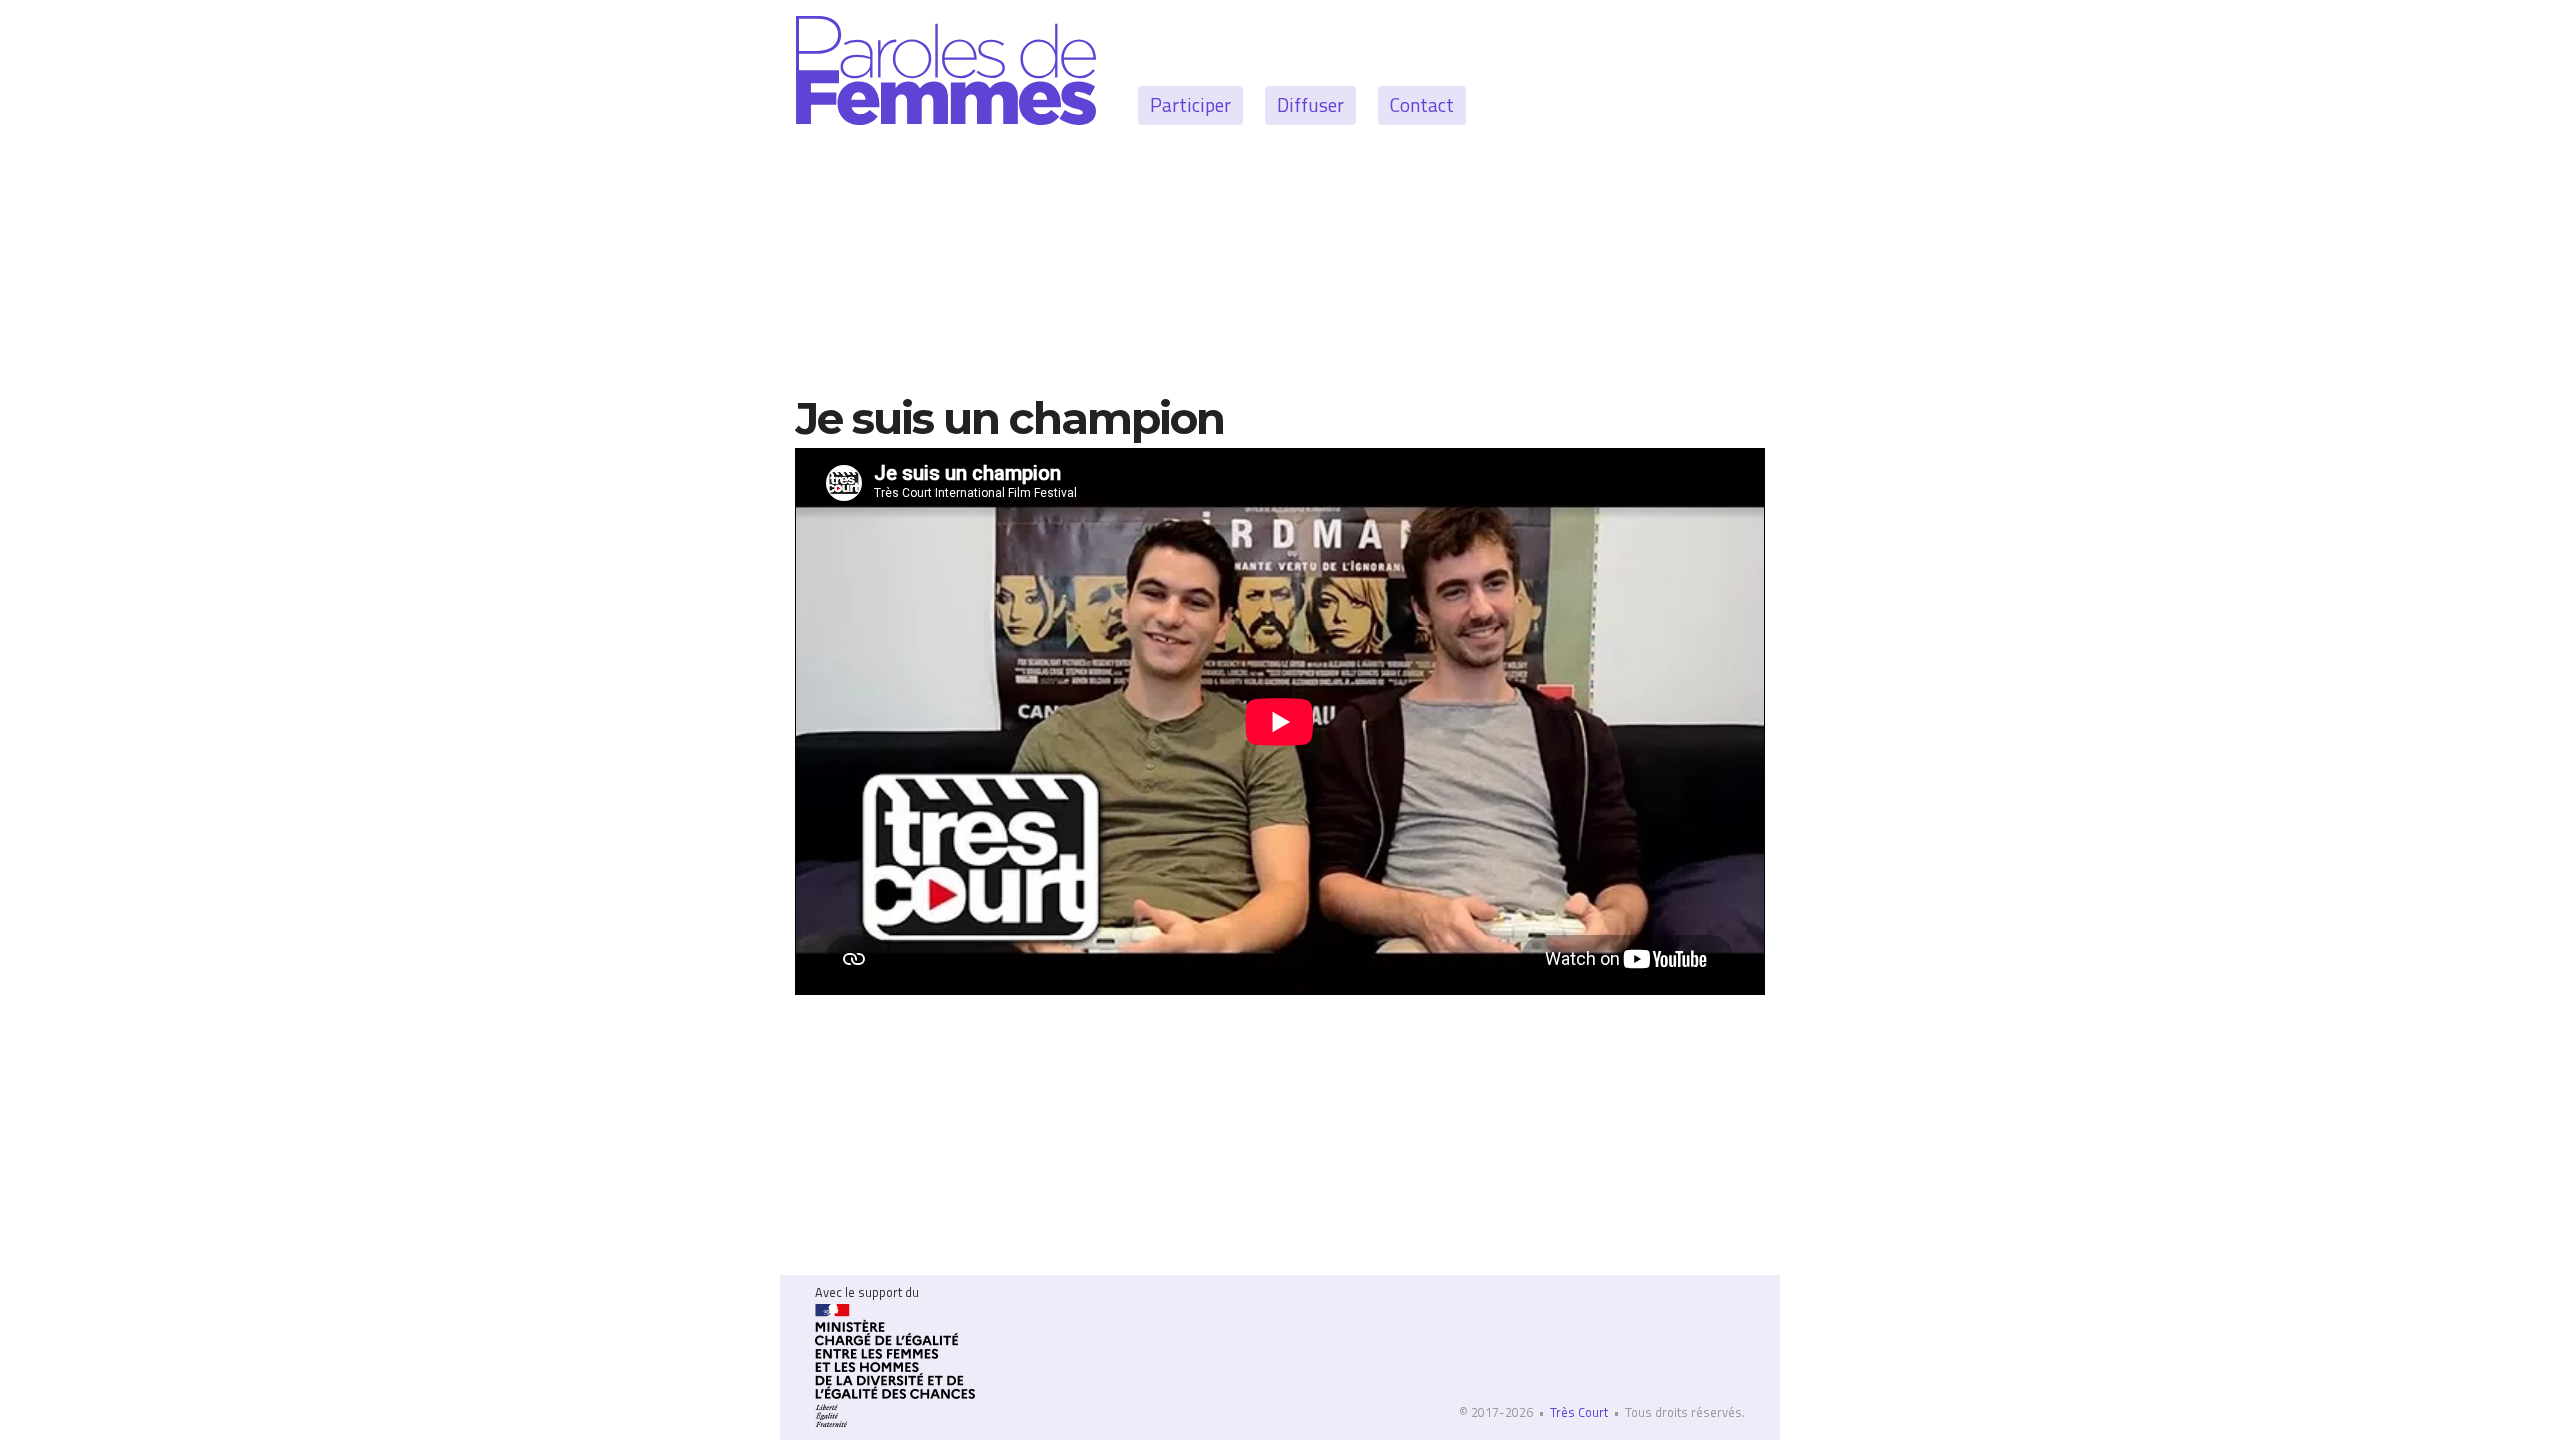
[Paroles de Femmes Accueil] (946, 68)
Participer (1190, 104)
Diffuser (1310, 104)
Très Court (1579, 1412)
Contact (1422, 104)
